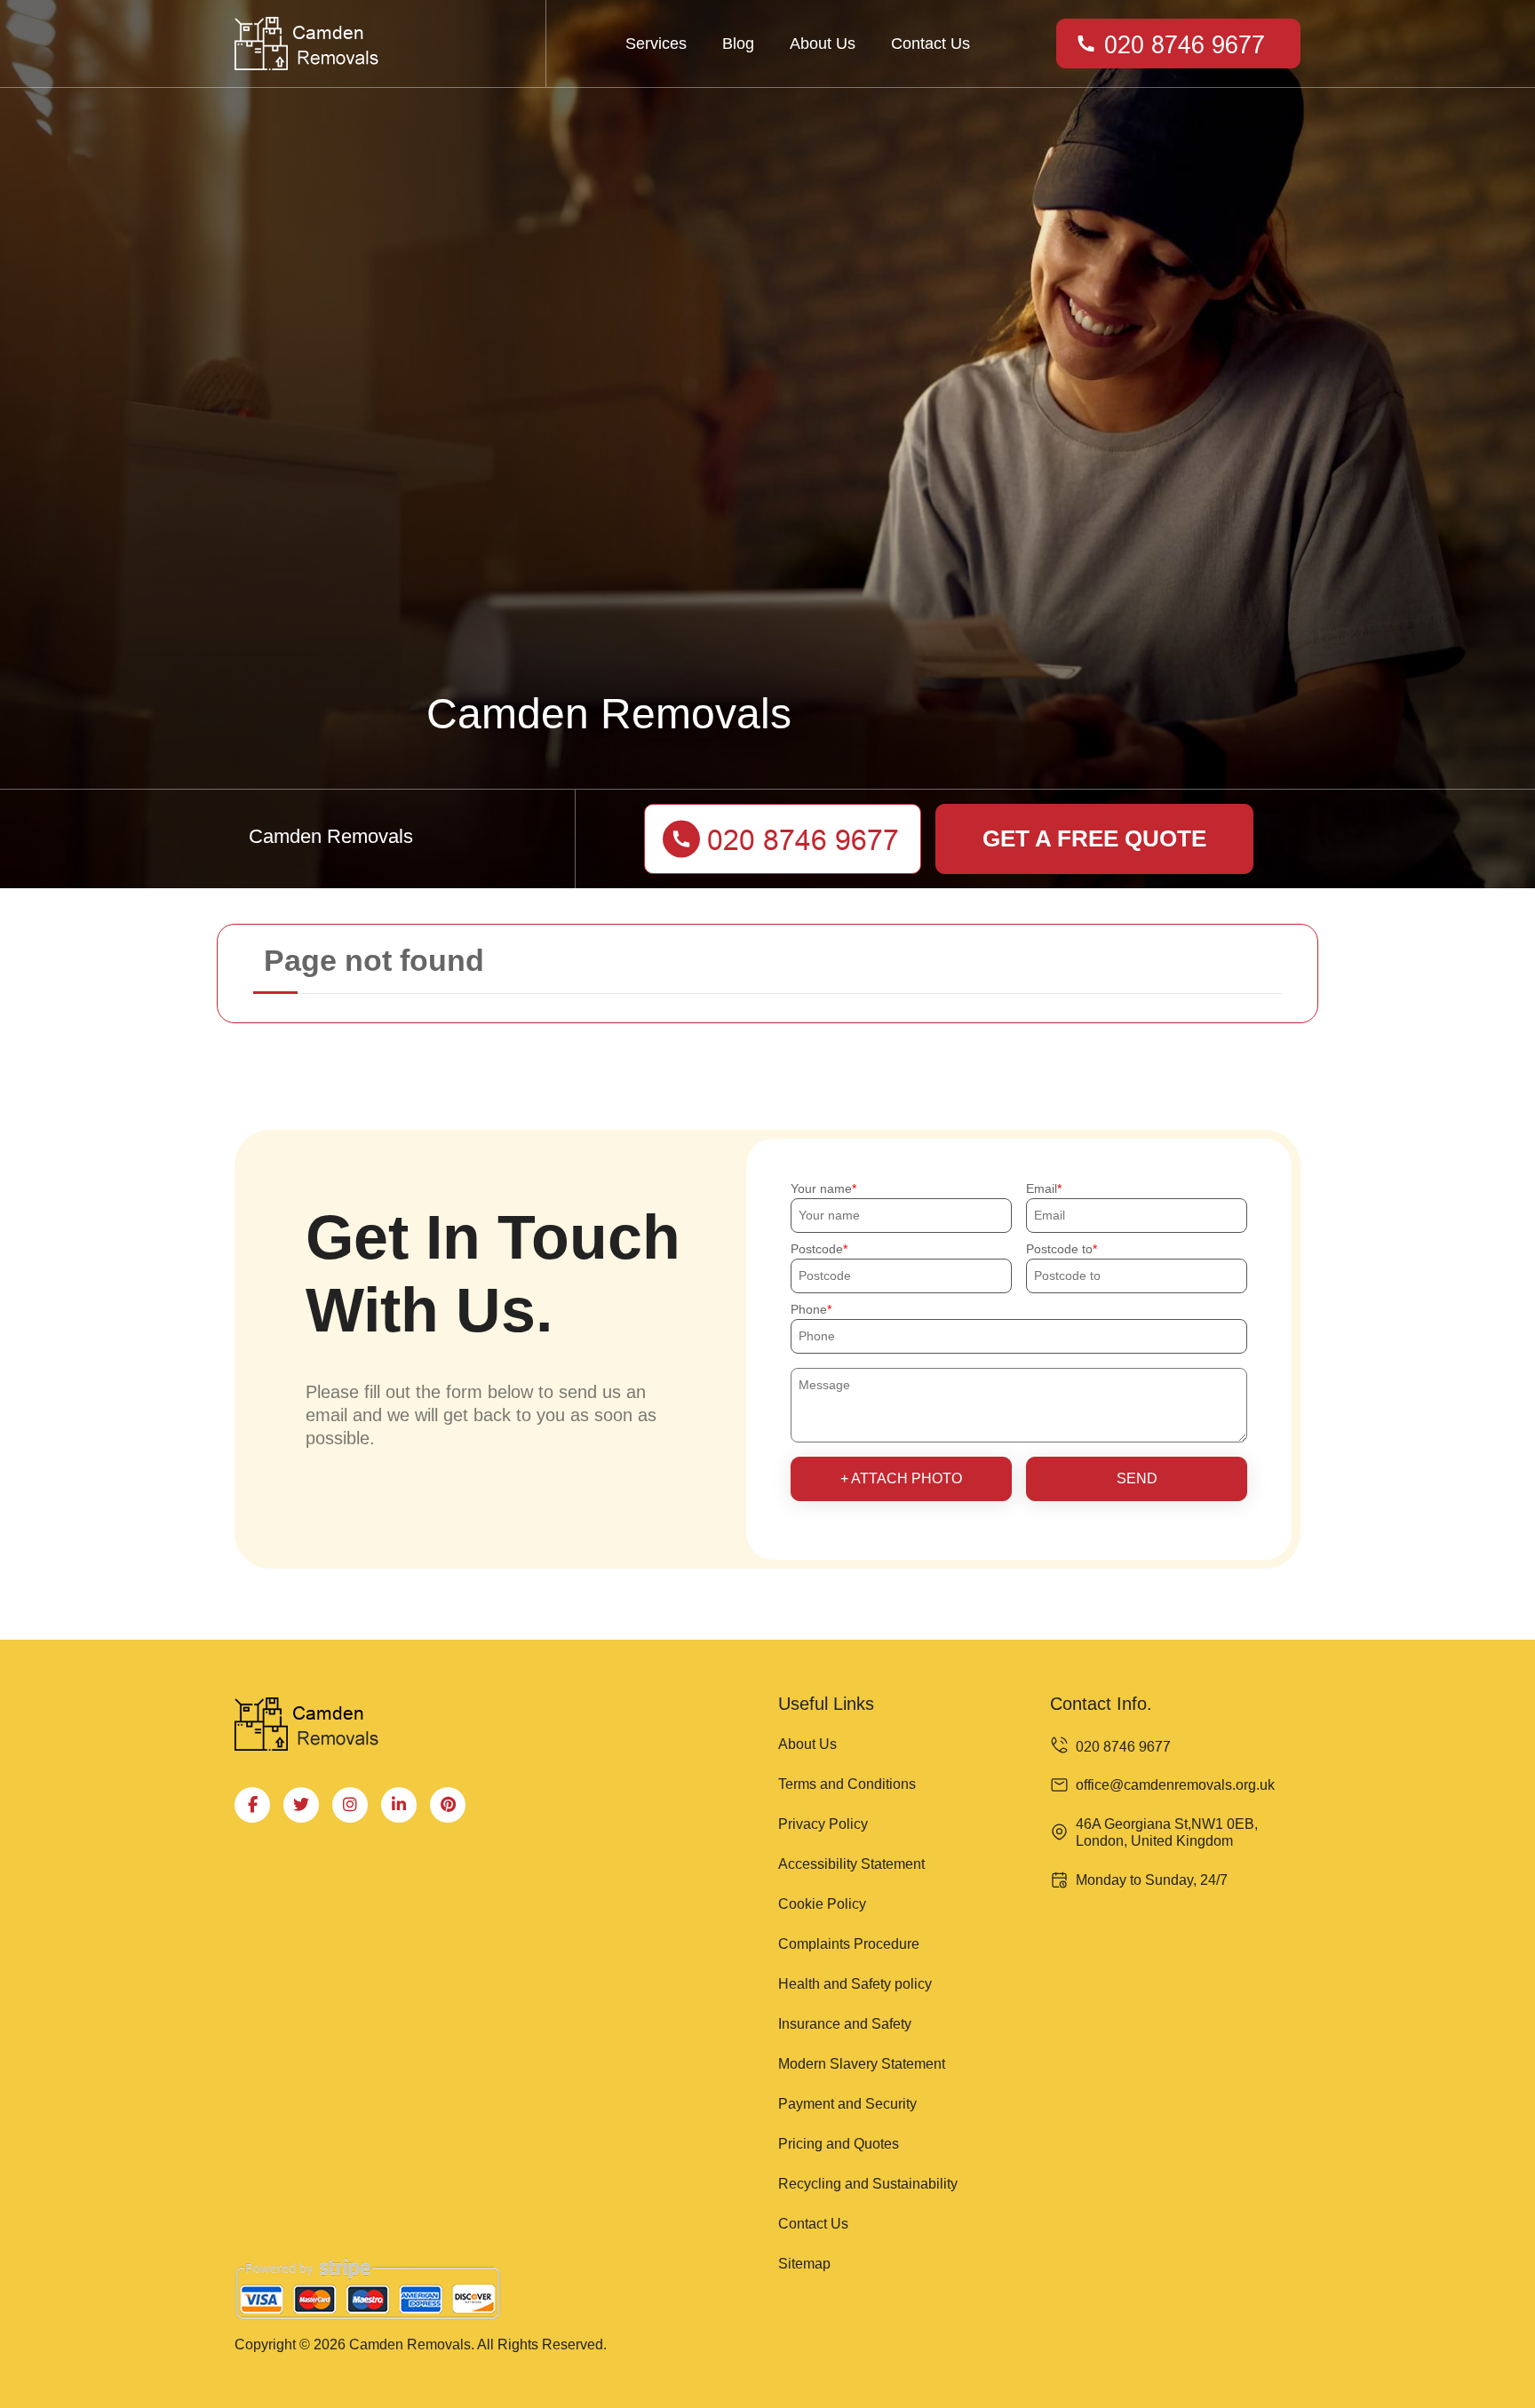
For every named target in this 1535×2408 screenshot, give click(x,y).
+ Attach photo (901, 1478)
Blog (738, 44)
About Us (823, 44)
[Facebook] (252, 1805)
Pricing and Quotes (839, 2144)
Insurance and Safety (845, 2024)
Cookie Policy (822, 1904)
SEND (1137, 1478)
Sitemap (804, 2264)
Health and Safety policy (855, 1984)
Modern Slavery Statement (862, 2064)
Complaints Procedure (849, 1944)
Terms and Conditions (847, 1784)
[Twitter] (301, 1805)
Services (656, 44)
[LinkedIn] (399, 1805)
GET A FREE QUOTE (1094, 838)
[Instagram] (350, 1805)
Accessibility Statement (851, 1864)
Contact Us (931, 44)
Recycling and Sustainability (868, 2184)
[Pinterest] (448, 1805)
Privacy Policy (823, 1824)
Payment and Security (847, 2104)
